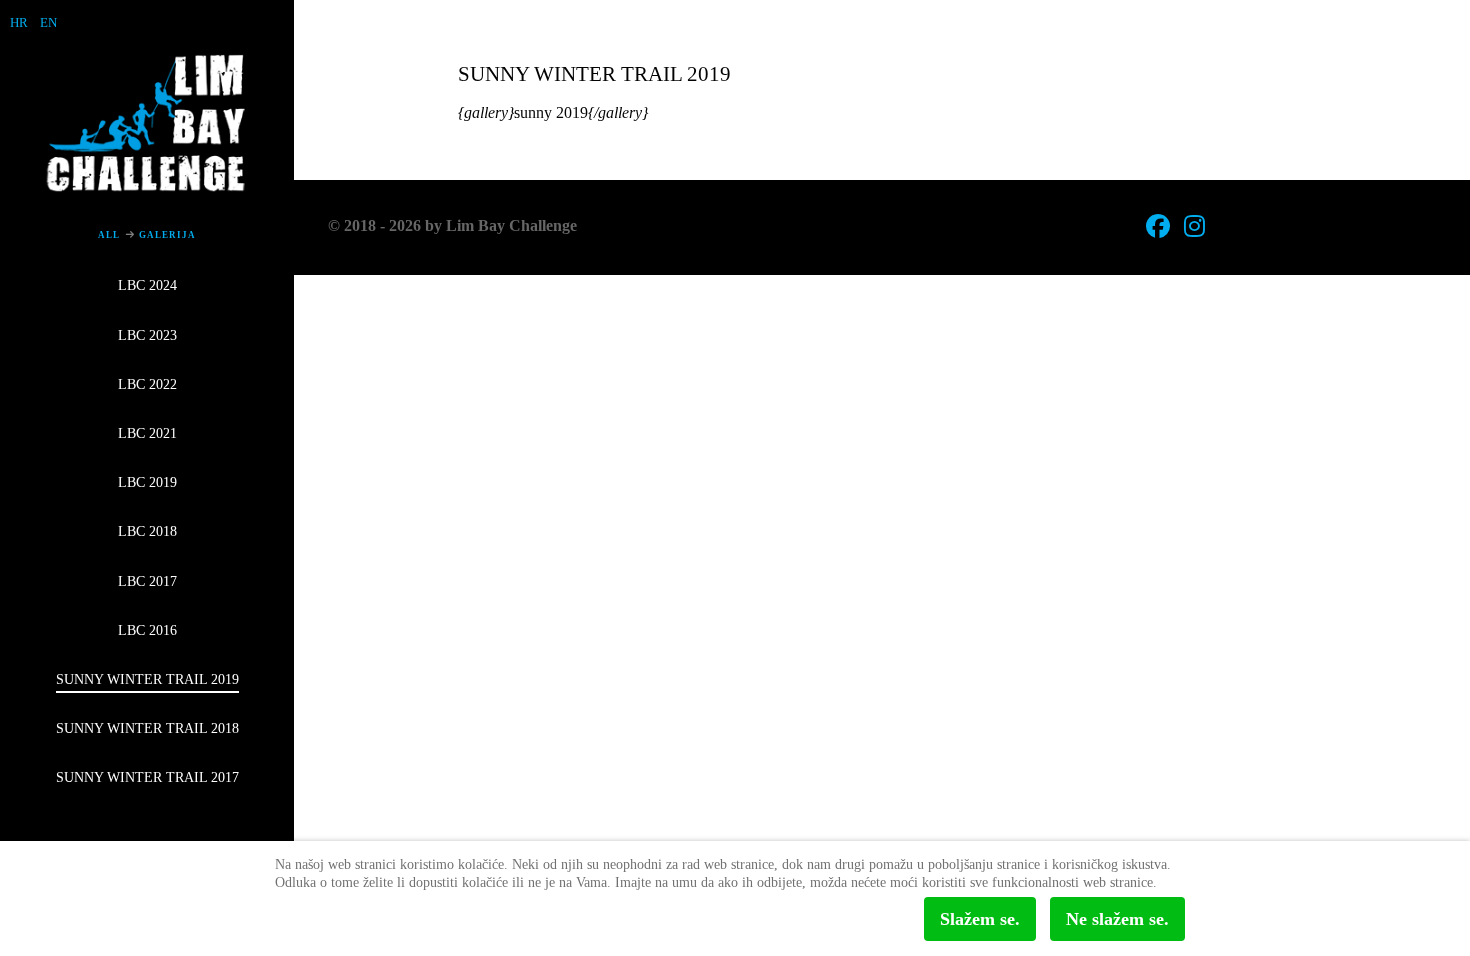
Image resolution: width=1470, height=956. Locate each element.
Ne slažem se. (1117, 919)
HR (19, 22)
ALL (109, 235)
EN (48, 22)
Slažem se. (980, 919)
